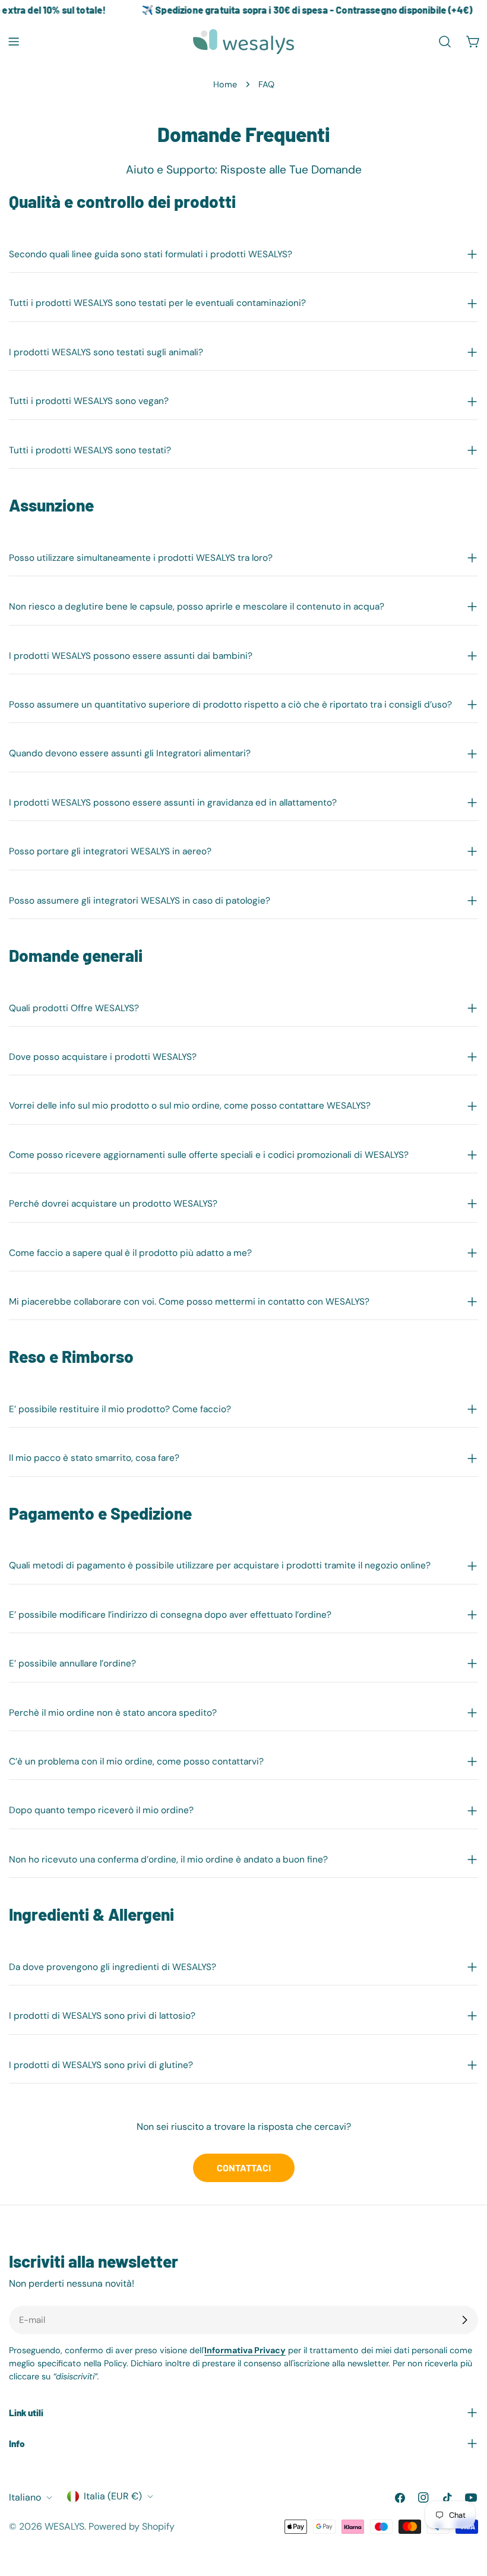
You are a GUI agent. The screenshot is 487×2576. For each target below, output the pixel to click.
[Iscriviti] (464, 2320)
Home (225, 84)
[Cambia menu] (14, 42)
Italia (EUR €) (113, 2496)
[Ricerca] (445, 42)
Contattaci (244, 2168)
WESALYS (64, 2526)
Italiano (25, 2497)
